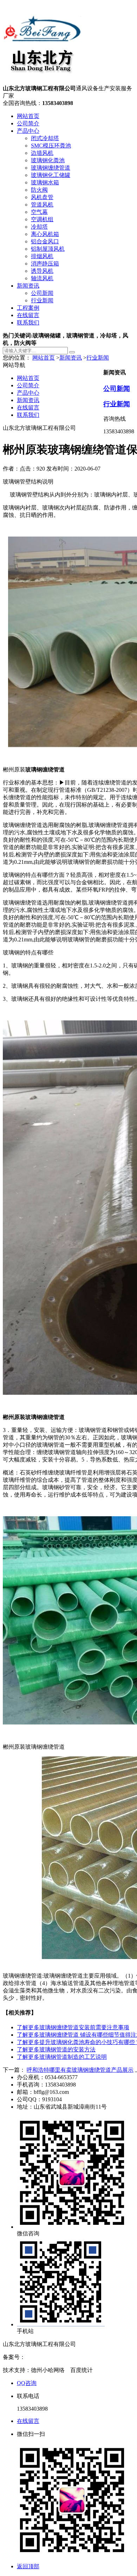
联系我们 (28, 323)
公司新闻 (42, 293)
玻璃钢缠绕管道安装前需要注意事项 (73, 2027)
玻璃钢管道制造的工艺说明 (62, 2057)
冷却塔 (39, 227)
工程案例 (28, 308)
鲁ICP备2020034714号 (52, 2357)
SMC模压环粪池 (51, 146)
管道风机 (42, 205)
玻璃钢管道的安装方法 (56, 2049)
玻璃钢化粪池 (48, 160)
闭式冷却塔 (45, 138)
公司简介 (28, 123)
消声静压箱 (45, 264)
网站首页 (28, 116)
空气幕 (39, 212)
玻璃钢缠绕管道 (51, 168)
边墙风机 (42, 153)
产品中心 (28, 131)
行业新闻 (42, 300)
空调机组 (42, 219)
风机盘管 (42, 197)
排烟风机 (42, 256)
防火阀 (39, 190)
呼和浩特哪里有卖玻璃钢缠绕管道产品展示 (80, 2070)
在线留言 (28, 315)
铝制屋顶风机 (48, 249)
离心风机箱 (45, 234)
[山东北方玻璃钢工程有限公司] (42, 82)
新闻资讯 (28, 286)
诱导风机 (42, 271)
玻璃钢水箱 (45, 182)
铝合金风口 (45, 241)
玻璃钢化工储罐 (51, 175)
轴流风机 (42, 278)
